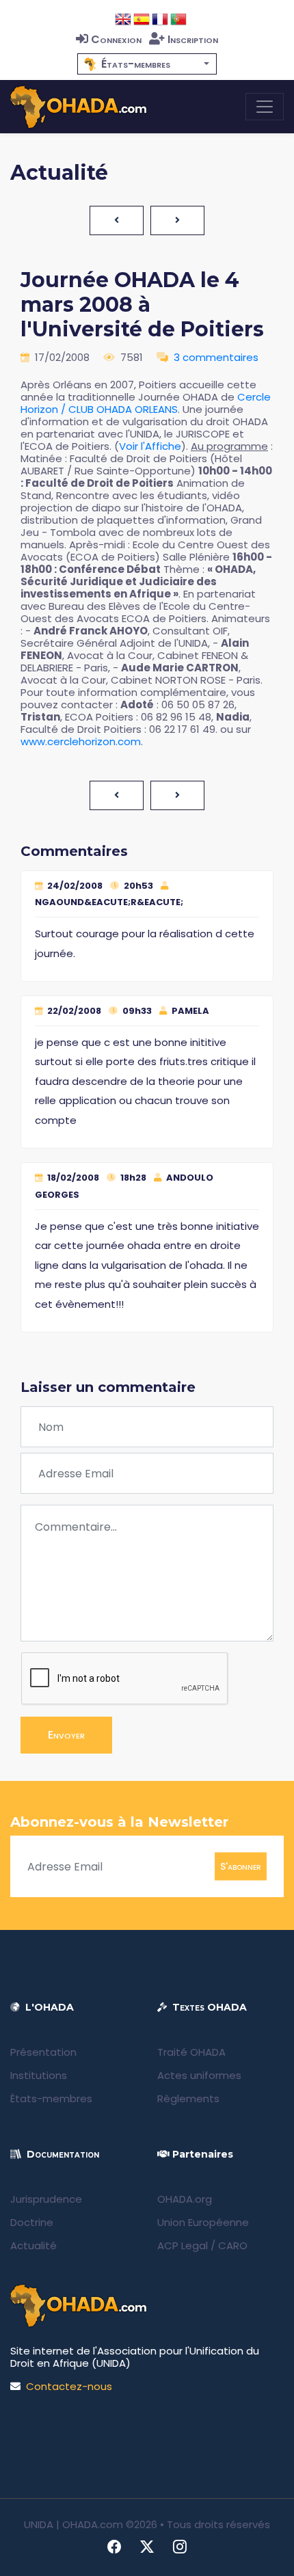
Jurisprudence (46, 2199)
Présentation (43, 2052)
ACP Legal (183, 2245)
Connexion (116, 39)
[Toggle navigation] (265, 107)
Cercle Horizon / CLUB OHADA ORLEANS (146, 403)
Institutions (39, 2075)
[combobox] (147, 64)
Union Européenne (203, 2222)
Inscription (193, 39)
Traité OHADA (191, 2052)
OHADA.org (185, 2199)
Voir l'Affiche (150, 446)
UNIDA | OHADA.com (73, 2524)
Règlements (188, 2098)
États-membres (51, 2098)
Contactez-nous (69, 2386)
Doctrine (32, 2222)
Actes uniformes (199, 2075)
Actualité (34, 2245)
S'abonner (241, 1866)
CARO (233, 2245)
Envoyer (66, 1735)
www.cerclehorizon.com (81, 741)
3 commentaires (216, 357)
